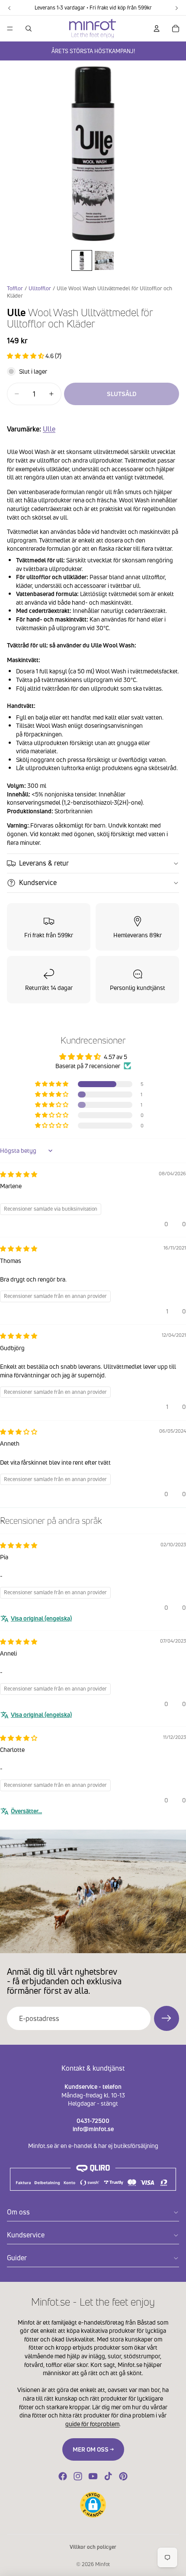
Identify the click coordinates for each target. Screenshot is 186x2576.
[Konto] (157, 29)
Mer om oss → (93, 2449)
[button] (26, 356)
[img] (19, 1174)
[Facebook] (63, 2476)
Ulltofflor (40, 288)
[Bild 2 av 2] (104, 260)
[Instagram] (78, 2476)
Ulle (49, 429)
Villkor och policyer (93, 2547)
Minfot (103, 2564)
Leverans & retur (44, 863)
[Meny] (10, 29)
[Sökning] (29, 29)
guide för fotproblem (92, 2424)
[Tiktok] (108, 2476)
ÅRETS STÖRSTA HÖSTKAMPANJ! (93, 51)
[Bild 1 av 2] (82, 260)
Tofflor (15, 288)
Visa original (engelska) (41, 1618)
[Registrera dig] (167, 2018)
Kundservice (38, 882)
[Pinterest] (123, 2476)
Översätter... (26, 1811)
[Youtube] (93, 2476)
